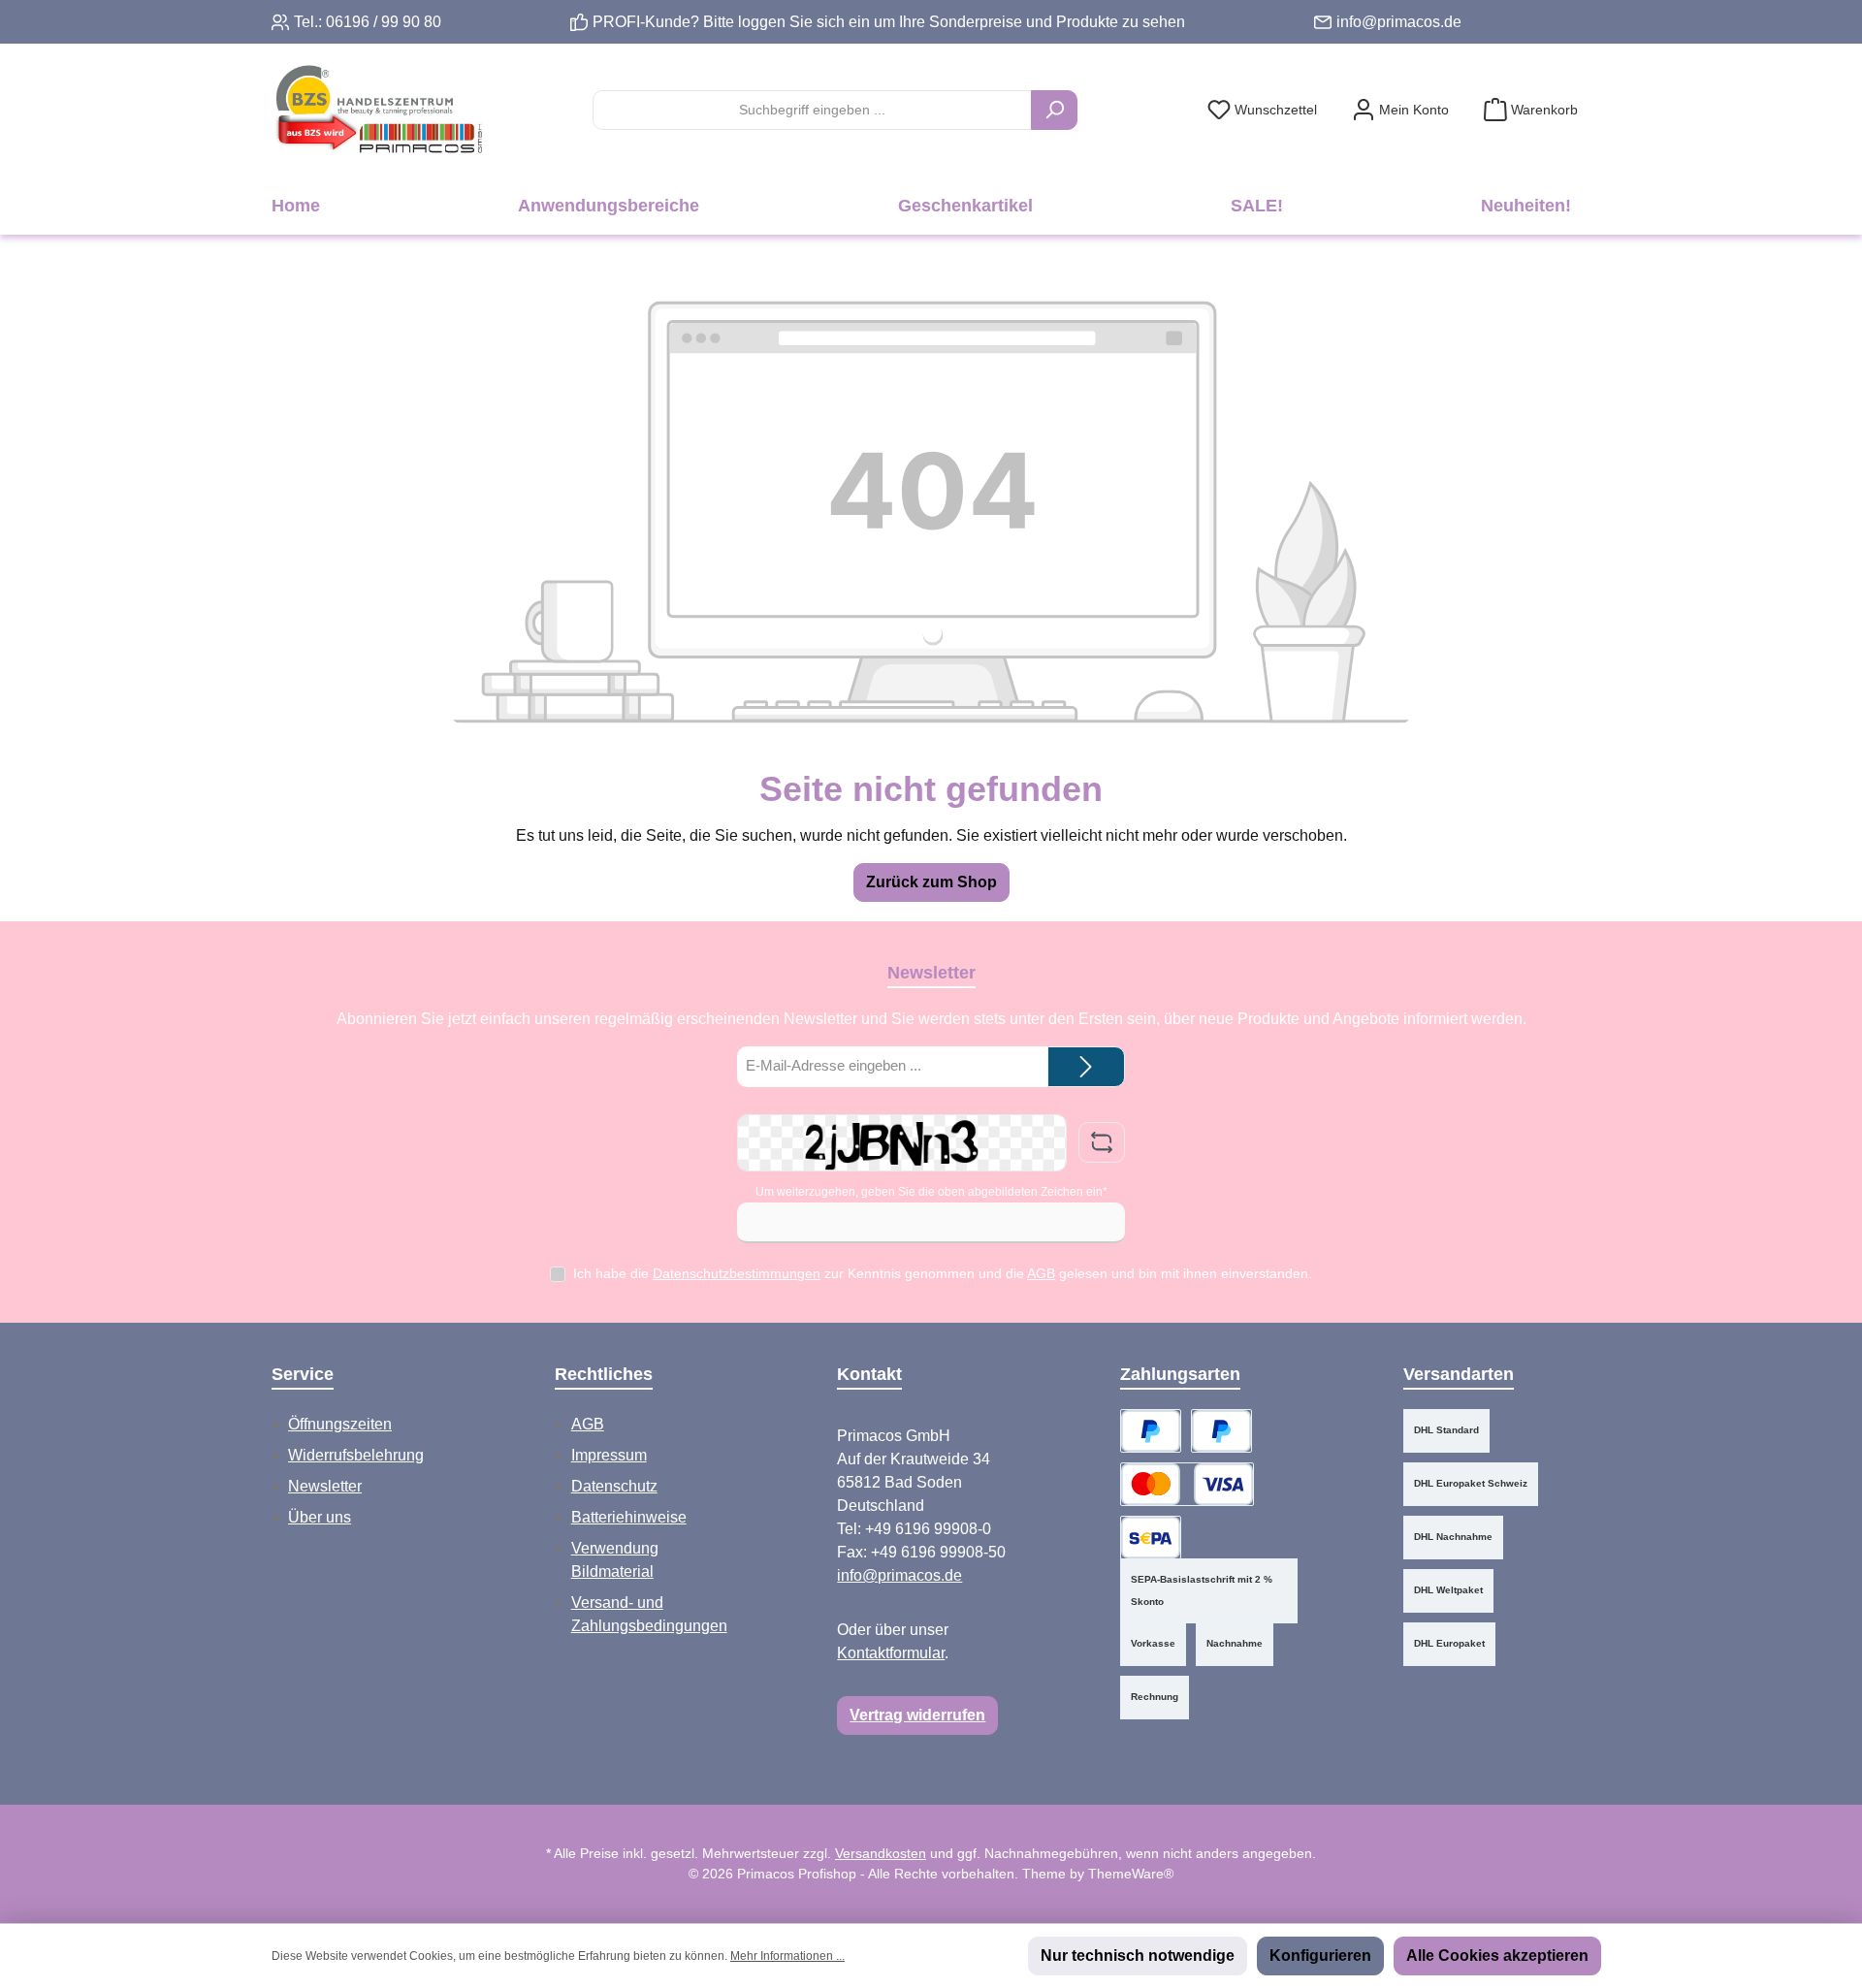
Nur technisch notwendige (1138, 1956)
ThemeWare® (1131, 1874)
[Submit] (1086, 1067)
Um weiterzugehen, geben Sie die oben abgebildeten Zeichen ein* (931, 1192)
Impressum (609, 1455)
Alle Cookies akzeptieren (1497, 1956)
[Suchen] (1054, 110)
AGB (1041, 1273)
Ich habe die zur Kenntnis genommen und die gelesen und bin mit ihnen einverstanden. (943, 1273)
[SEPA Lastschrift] (1151, 1538)
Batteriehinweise (629, 1517)
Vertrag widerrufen (917, 1715)
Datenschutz (614, 1486)
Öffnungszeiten (340, 1424)
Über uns (320, 1517)
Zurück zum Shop (931, 882)
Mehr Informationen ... (787, 1956)
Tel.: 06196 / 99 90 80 (368, 22)
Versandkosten (881, 1853)
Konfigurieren (1320, 1956)
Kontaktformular (891, 1653)
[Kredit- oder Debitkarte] (1187, 1484)
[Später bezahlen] (1221, 1431)
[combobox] (812, 110)
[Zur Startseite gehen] (378, 110)
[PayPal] (1151, 1431)
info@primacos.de (1399, 22)
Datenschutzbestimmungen (737, 1273)
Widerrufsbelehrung (356, 1455)
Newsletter (325, 1486)
